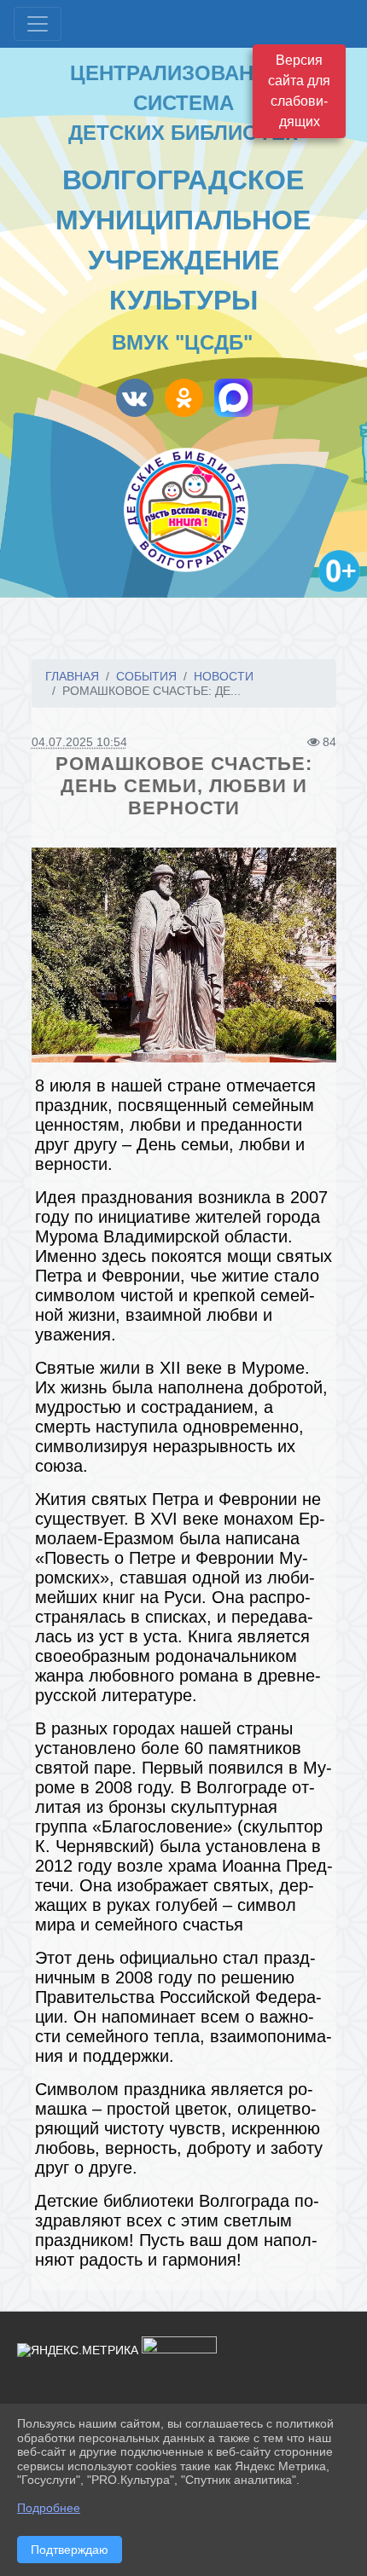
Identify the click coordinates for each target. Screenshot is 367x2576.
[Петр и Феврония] (184, 955)
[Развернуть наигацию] (38, 24)
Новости (224, 676)
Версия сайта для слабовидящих (299, 91)
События (146, 676)
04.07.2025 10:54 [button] (79, 742)
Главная (72, 676)
